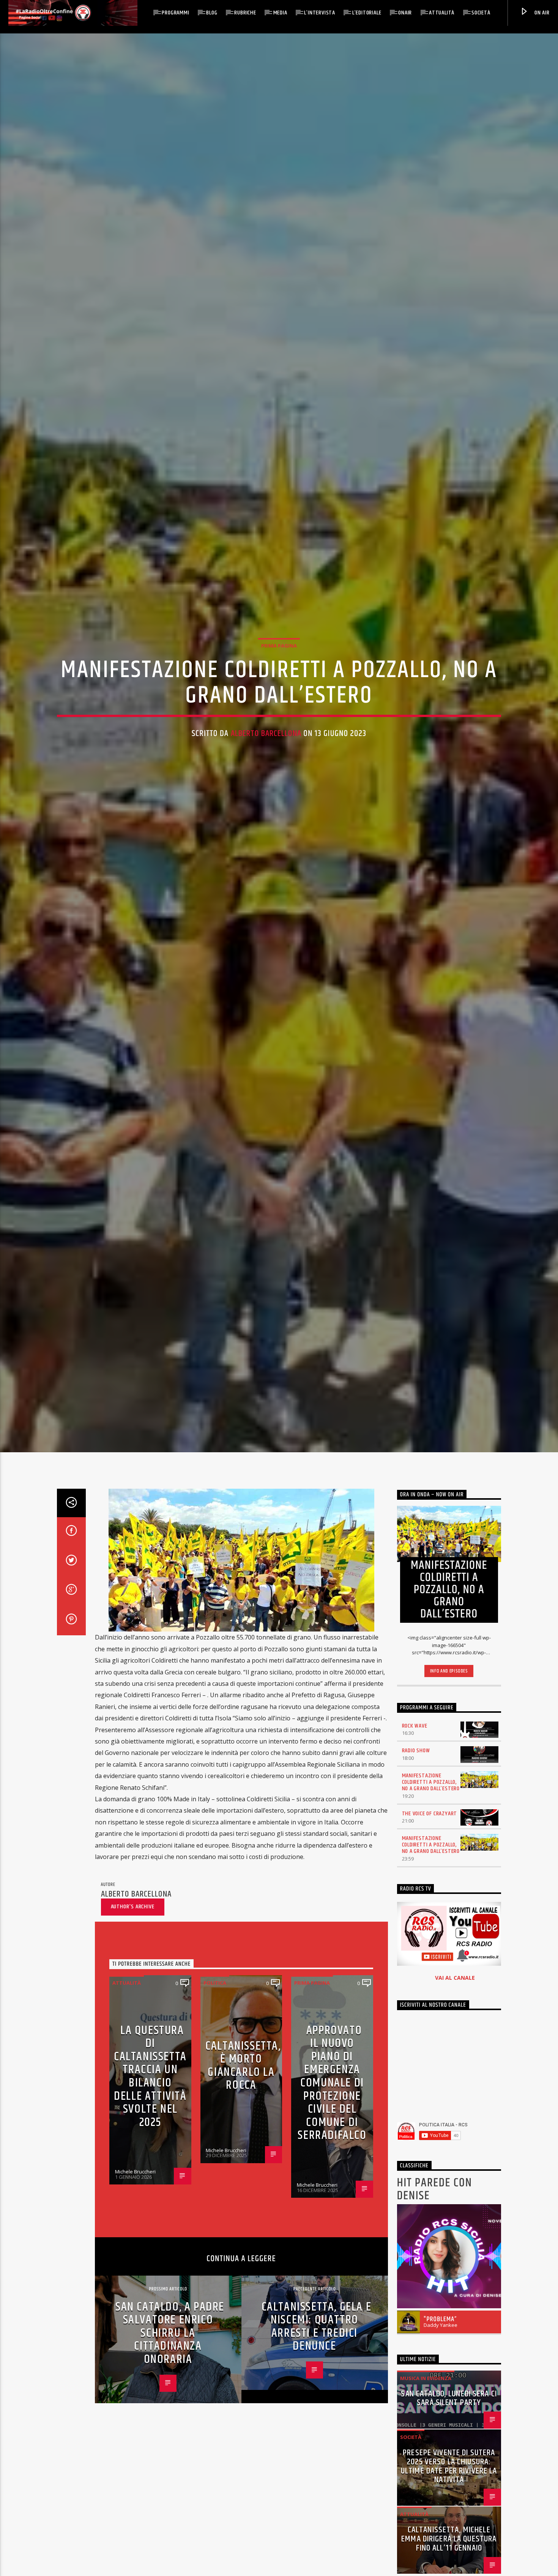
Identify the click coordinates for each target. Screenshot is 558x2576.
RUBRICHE (245, 13)
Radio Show (416, 1764)
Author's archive (133, 1920)
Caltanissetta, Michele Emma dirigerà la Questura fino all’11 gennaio (449, 2552)
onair (405, 13)
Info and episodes (449, 1685)
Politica (215, 1996)
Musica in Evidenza (426, 2391)
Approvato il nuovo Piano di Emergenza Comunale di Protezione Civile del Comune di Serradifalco (332, 2096)
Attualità (442, 13)
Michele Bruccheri (135, 2185)
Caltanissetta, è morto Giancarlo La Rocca (243, 2079)
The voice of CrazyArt (430, 1827)
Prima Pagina (279, 652)
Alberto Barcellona (266, 740)
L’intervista (320, 13)
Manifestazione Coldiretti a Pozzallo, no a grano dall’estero (431, 1796)
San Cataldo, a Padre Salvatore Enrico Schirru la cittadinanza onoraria (170, 2346)
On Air (541, 13)
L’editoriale (367, 13)
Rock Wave (415, 1739)
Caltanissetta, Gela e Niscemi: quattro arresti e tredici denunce (317, 2340)
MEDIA (280, 13)
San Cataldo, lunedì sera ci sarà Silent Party (449, 2412)
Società (481, 13)
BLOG (212, 13)
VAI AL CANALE (455, 1991)
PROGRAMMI (175, 13)
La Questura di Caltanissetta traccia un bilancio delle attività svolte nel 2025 (150, 2090)
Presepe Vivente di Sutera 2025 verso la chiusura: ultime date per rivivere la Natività (449, 2480)
